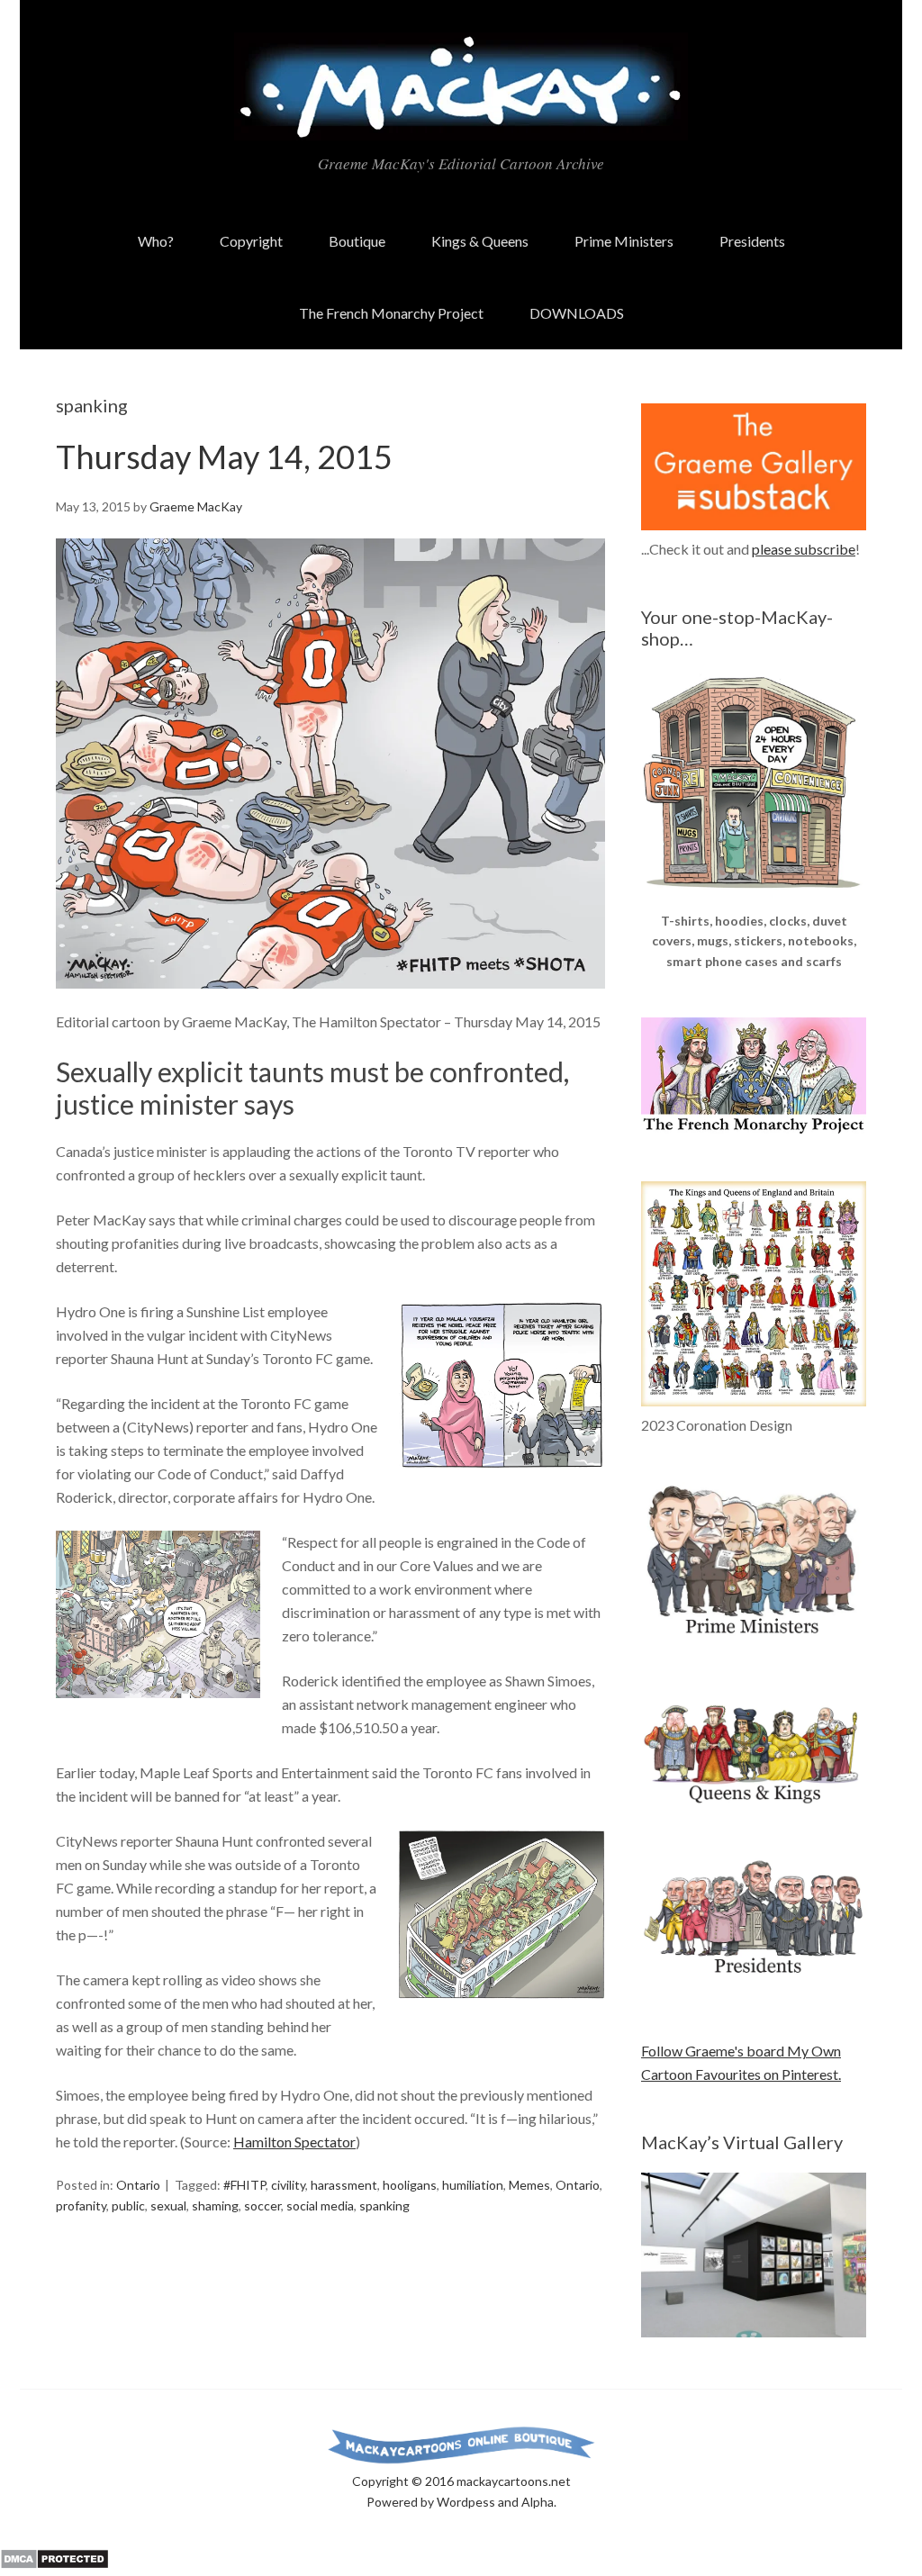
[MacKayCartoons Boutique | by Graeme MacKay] (754, 899)
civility (288, 2185)
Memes (529, 2185)
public (128, 2205)
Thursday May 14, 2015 (224, 456)
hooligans (410, 2185)
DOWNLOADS (577, 313)
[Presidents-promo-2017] (754, 1982)
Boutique (357, 241)
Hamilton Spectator (294, 2142)
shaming (215, 2205)
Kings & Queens (480, 241)
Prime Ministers (624, 241)
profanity (81, 2205)
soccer (262, 2205)
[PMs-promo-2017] (754, 1642)
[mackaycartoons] (461, 125)
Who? (156, 241)
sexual (168, 2205)
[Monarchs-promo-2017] (754, 1800)
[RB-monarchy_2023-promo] (754, 1294)
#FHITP (244, 2185)
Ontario (138, 2185)
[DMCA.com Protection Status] (54, 2564)
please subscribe (804, 549)
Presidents (752, 241)
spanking (384, 2205)
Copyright (251, 241)
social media (320, 2205)
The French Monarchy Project (391, 313)
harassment (344, 2185)
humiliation (473, 2185)
